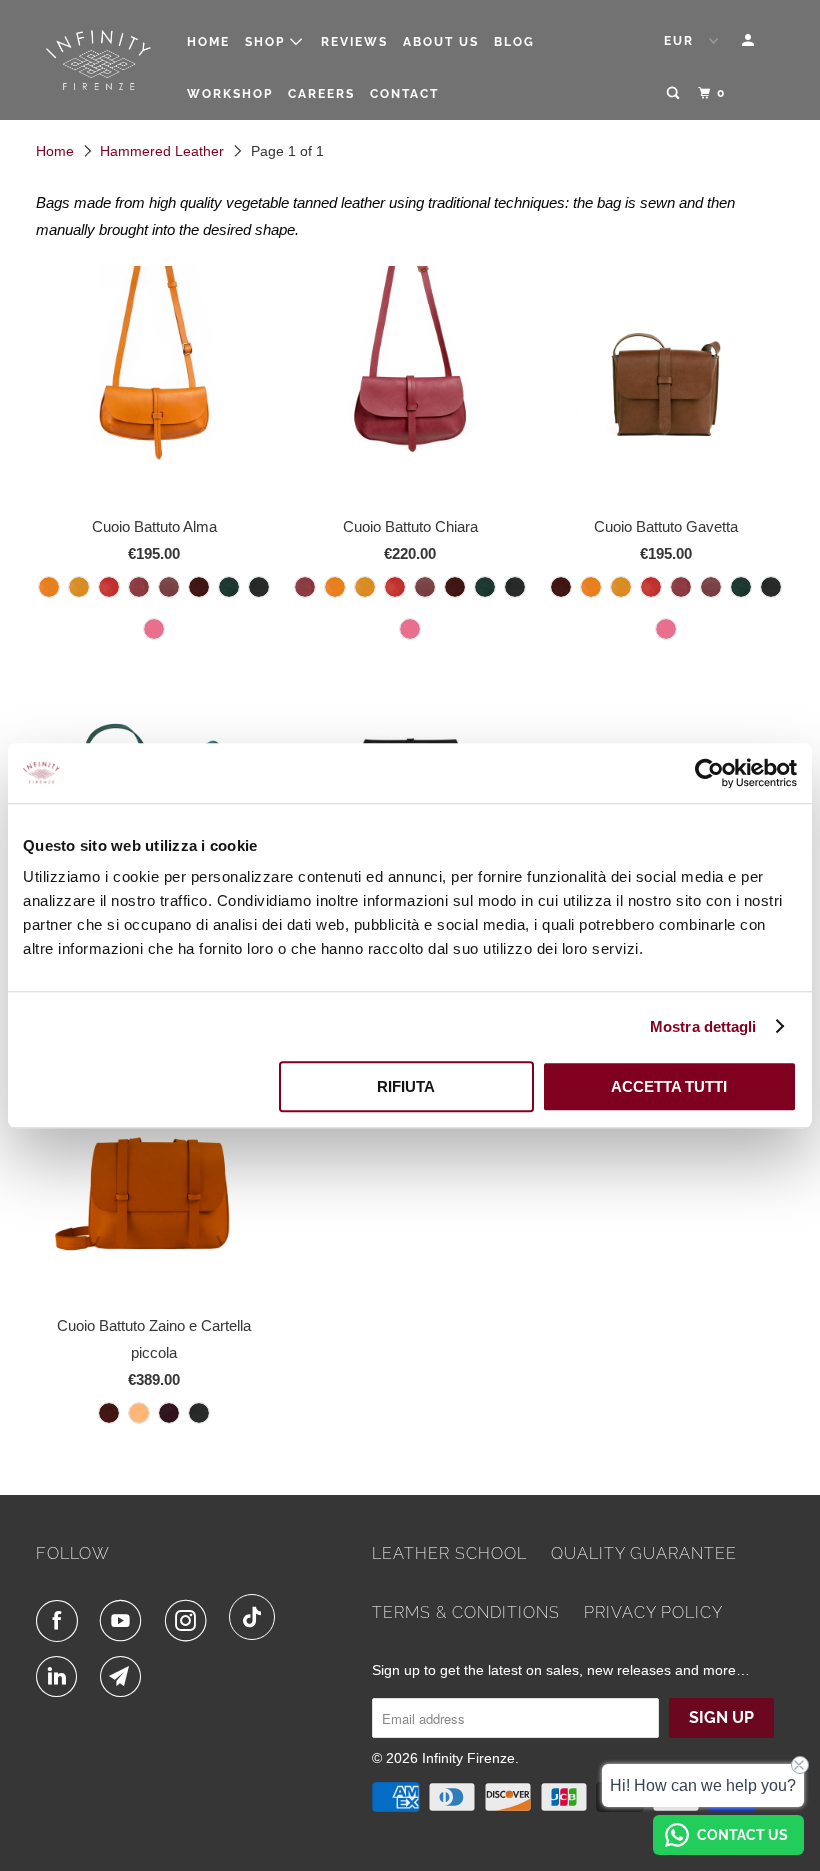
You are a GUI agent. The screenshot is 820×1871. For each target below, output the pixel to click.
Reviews (354, 42)
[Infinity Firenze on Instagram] (190, 1621)
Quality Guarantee (644, 1553)
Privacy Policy (653, 1612)
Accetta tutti (669, 1086)
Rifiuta (406, 1086)
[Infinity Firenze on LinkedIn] (61, 1677)
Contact (404, 94)
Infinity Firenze (468, 1758)
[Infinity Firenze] (98, 60)
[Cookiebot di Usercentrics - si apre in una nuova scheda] (709, 773)
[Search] (675, 93)
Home (208, 42)
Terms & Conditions (466, 1612)
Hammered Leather (162, 151)
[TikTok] (257, 1617)
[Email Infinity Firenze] (125, 1677)
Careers (321, 94)
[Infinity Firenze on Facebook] (61, 1621)
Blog (514, 42)
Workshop (230, 94)
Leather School (449, 1553)
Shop (267, 42)
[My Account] (750, 40)
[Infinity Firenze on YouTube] (125, 1621)
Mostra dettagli (703, 1026)
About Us (441, 42)
